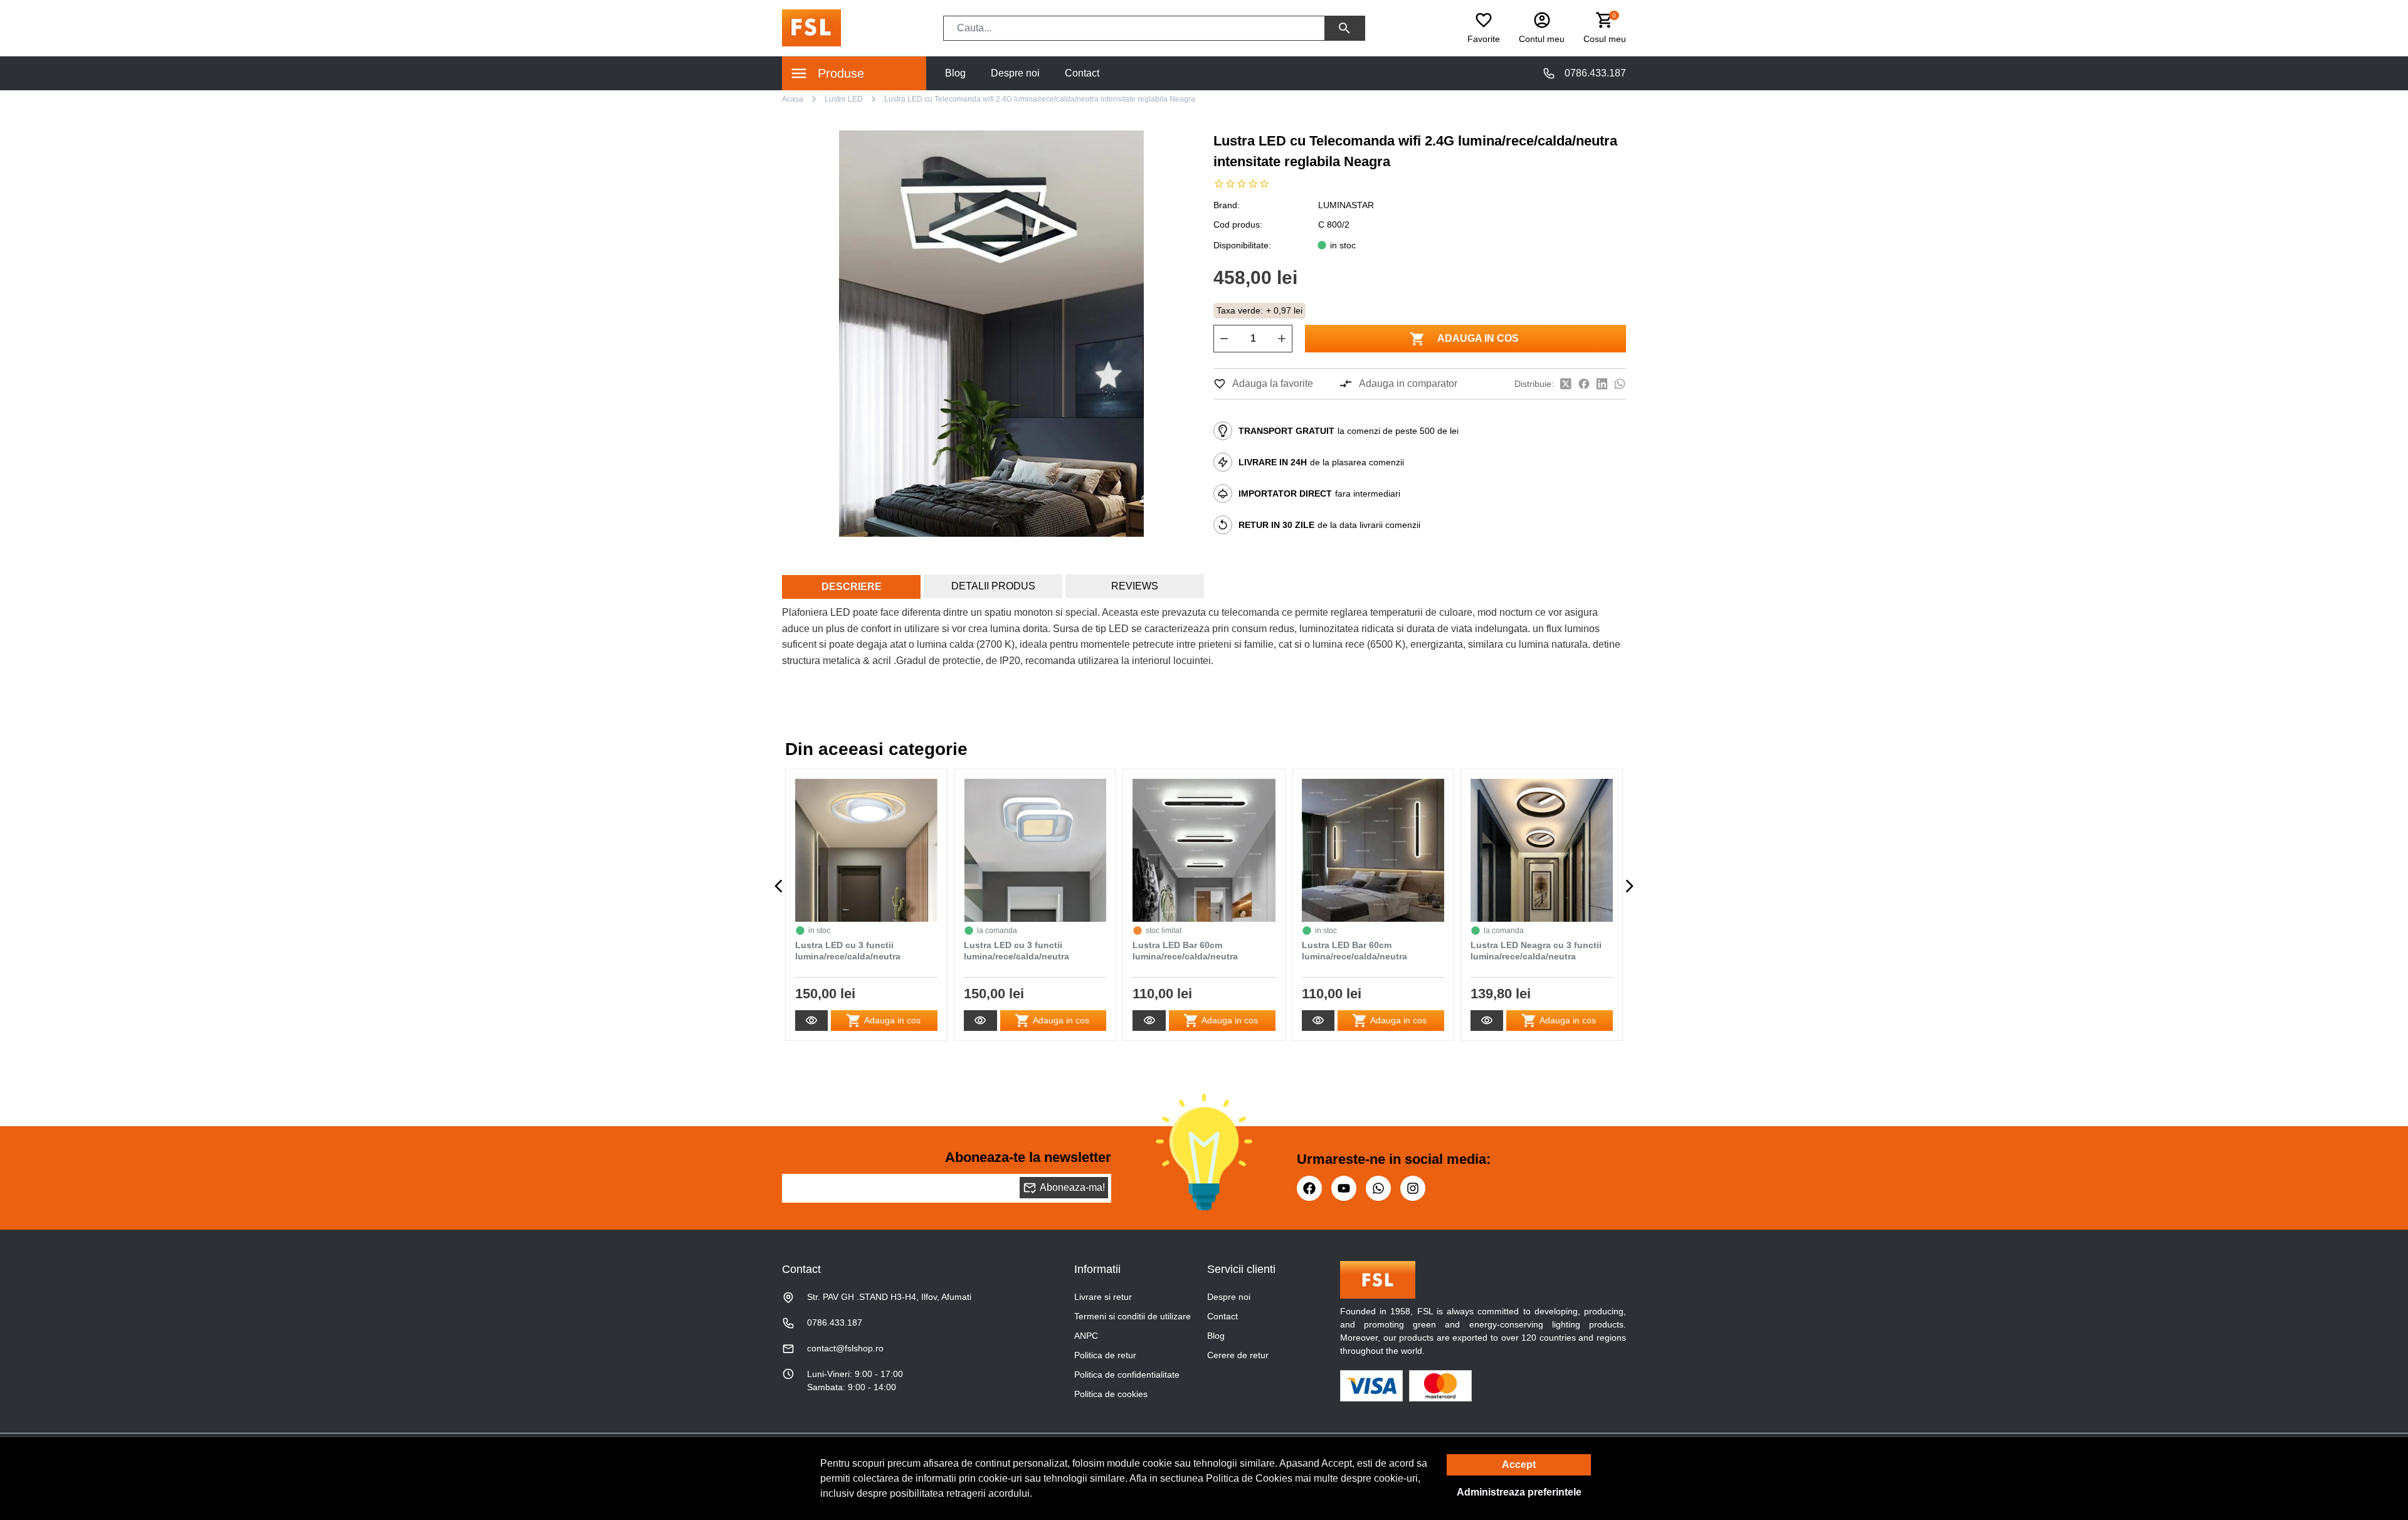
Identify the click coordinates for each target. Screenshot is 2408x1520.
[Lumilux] (811, 27)
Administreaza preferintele (1519, 1492)
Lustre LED (844, 99)
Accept (1519, 1465)
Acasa (793, 99)
